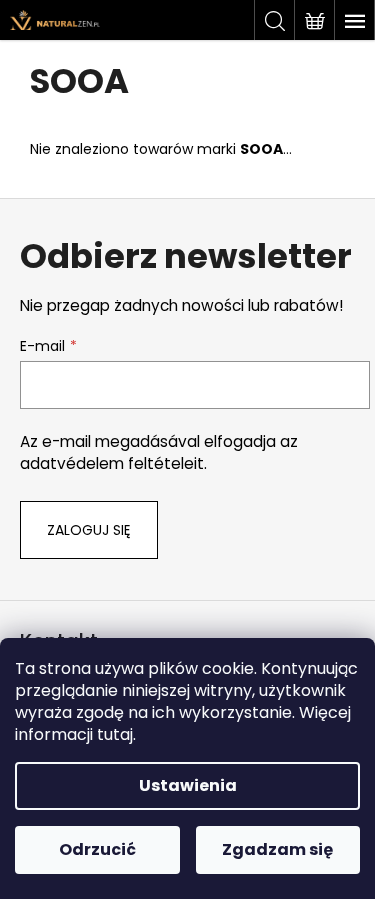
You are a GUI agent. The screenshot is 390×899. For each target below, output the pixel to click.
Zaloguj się (89, 530)
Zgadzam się (277, 849)
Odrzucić (97, 849)
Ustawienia (188, 785)
